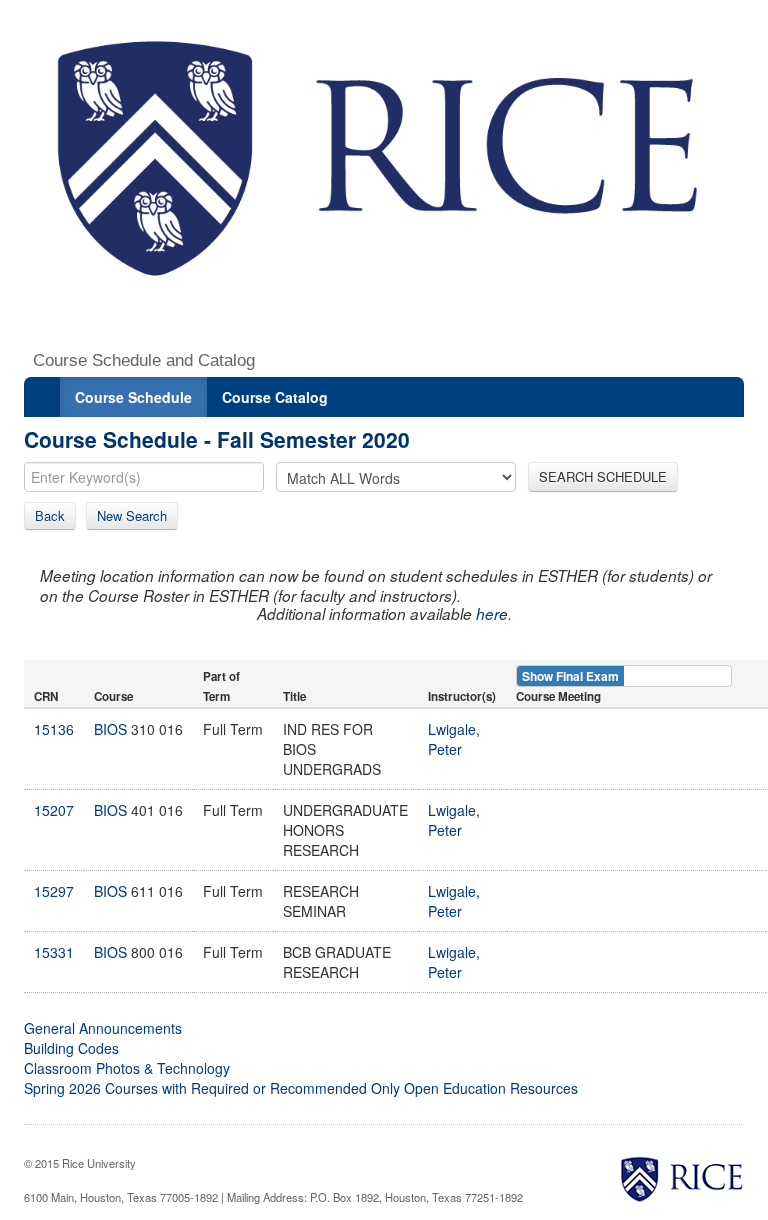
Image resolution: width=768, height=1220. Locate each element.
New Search (132, 515)
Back (50, 515)
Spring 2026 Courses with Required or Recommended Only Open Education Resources (301, 1088)
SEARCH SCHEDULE (603, 476)
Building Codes (71, 1048)
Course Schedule (133, 397)
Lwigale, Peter (454, 739)
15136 (54, 729)
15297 (54, 891)
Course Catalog (275, 397)
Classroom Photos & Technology (127, 1068)
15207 (54, 810)
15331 (54, 952)
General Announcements (103, 1028)
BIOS (110, 729)
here (492, 613)
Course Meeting (558, 696)
